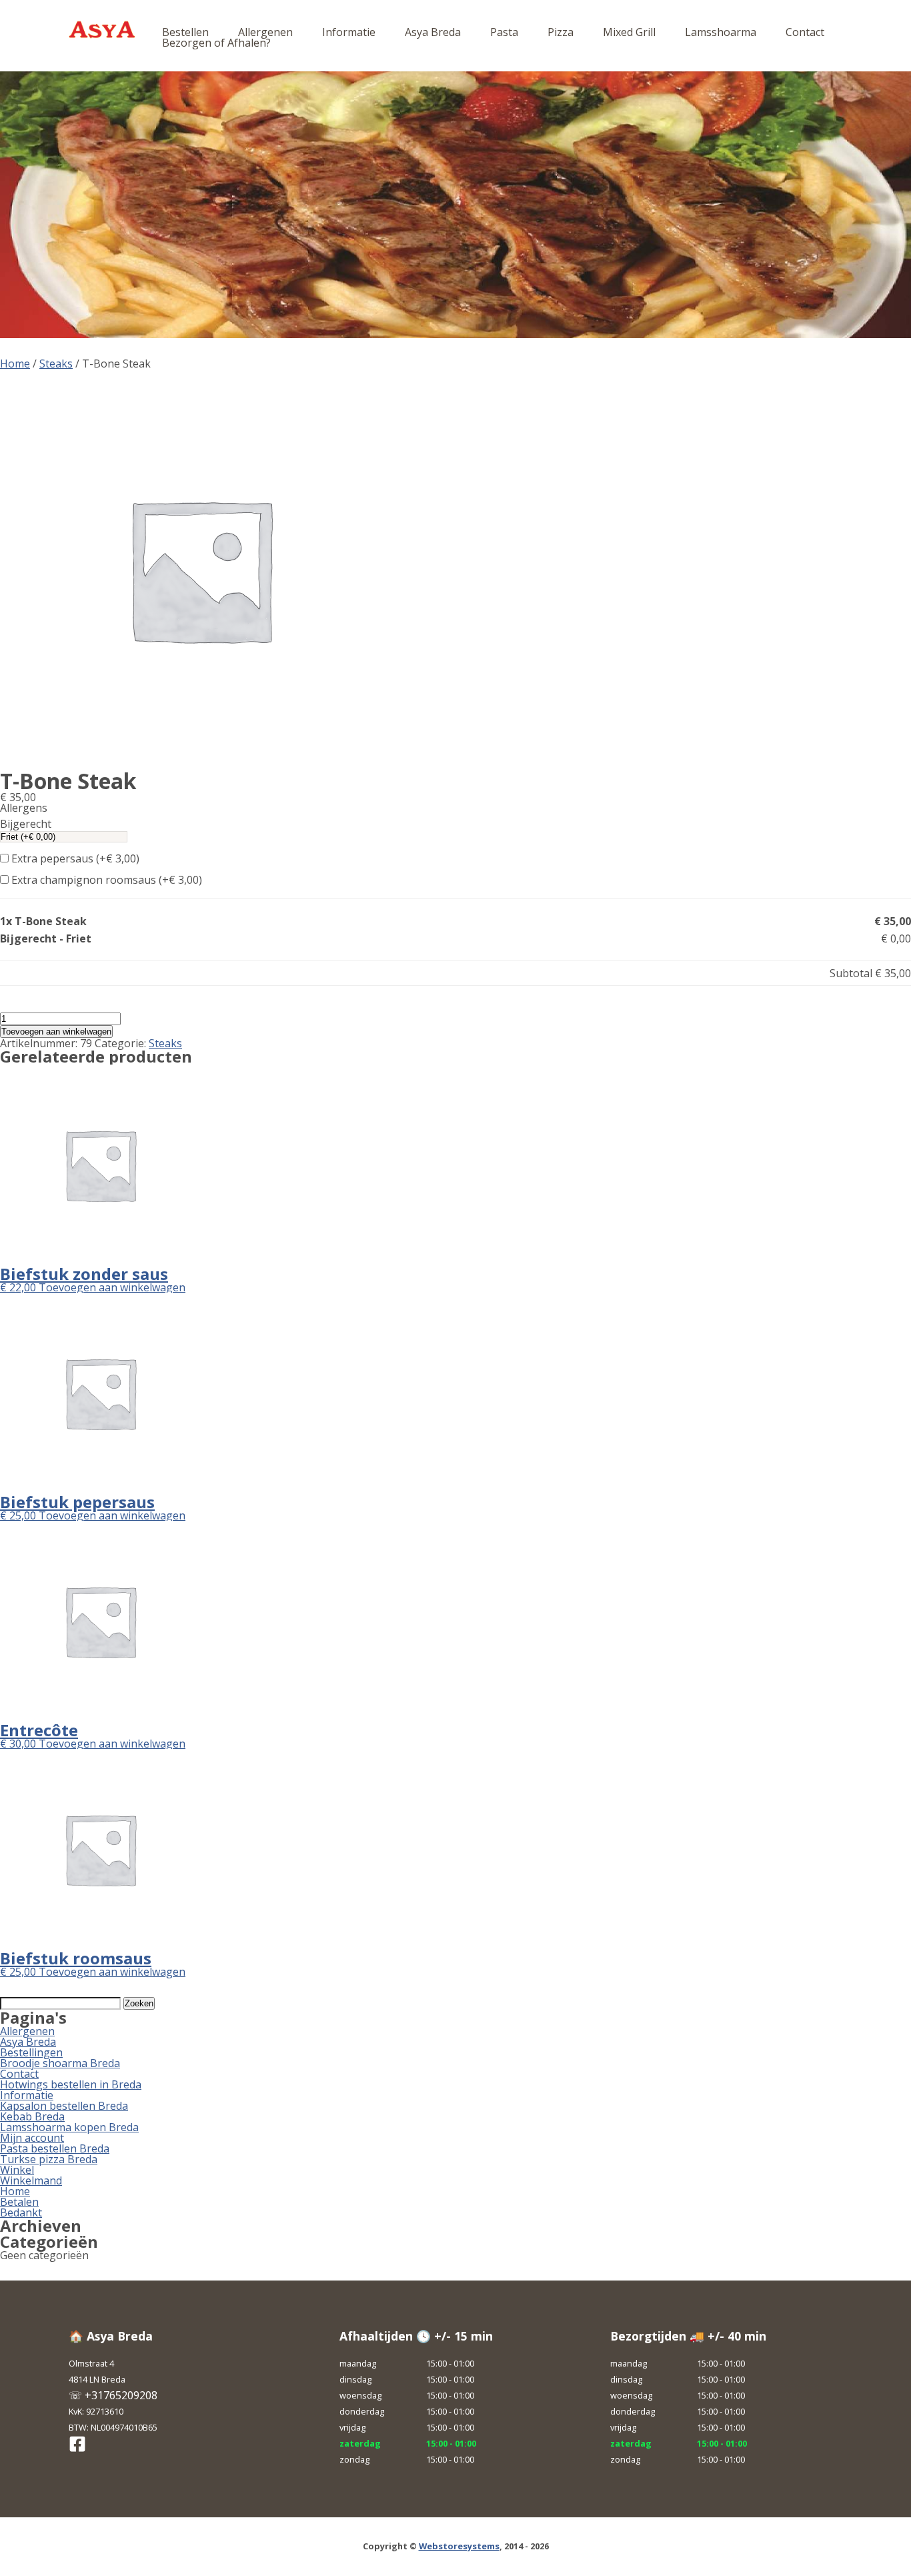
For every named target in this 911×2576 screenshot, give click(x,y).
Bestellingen (31, 2052)
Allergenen (265, 32)
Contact (805, 32)
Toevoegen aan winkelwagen (56, 1032)
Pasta (504, 32)
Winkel (17, 2170)
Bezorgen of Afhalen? (216, 43)
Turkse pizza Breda (49, 2159)
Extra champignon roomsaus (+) (105, 880)
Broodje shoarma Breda (60, 2063)
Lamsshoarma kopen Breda (69, 2127)
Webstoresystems (459, 2546)
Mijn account (32, 2138)
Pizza (561, 32)
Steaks (56, 364)
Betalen (19, 2202)
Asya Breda (433, 32)
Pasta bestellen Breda (55, 2148)
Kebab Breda (32, 2116)
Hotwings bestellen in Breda (71, 2084)
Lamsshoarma (721, 32)
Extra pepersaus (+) (74, 858)
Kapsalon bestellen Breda (64, 2106)
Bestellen (185, 32)
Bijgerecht (26, 824)
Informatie (349, 32)
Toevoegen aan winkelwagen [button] (112, 1287)
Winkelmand (31, 2180)
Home (15, 364)
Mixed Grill (629, 32)
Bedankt (21, 2212)
